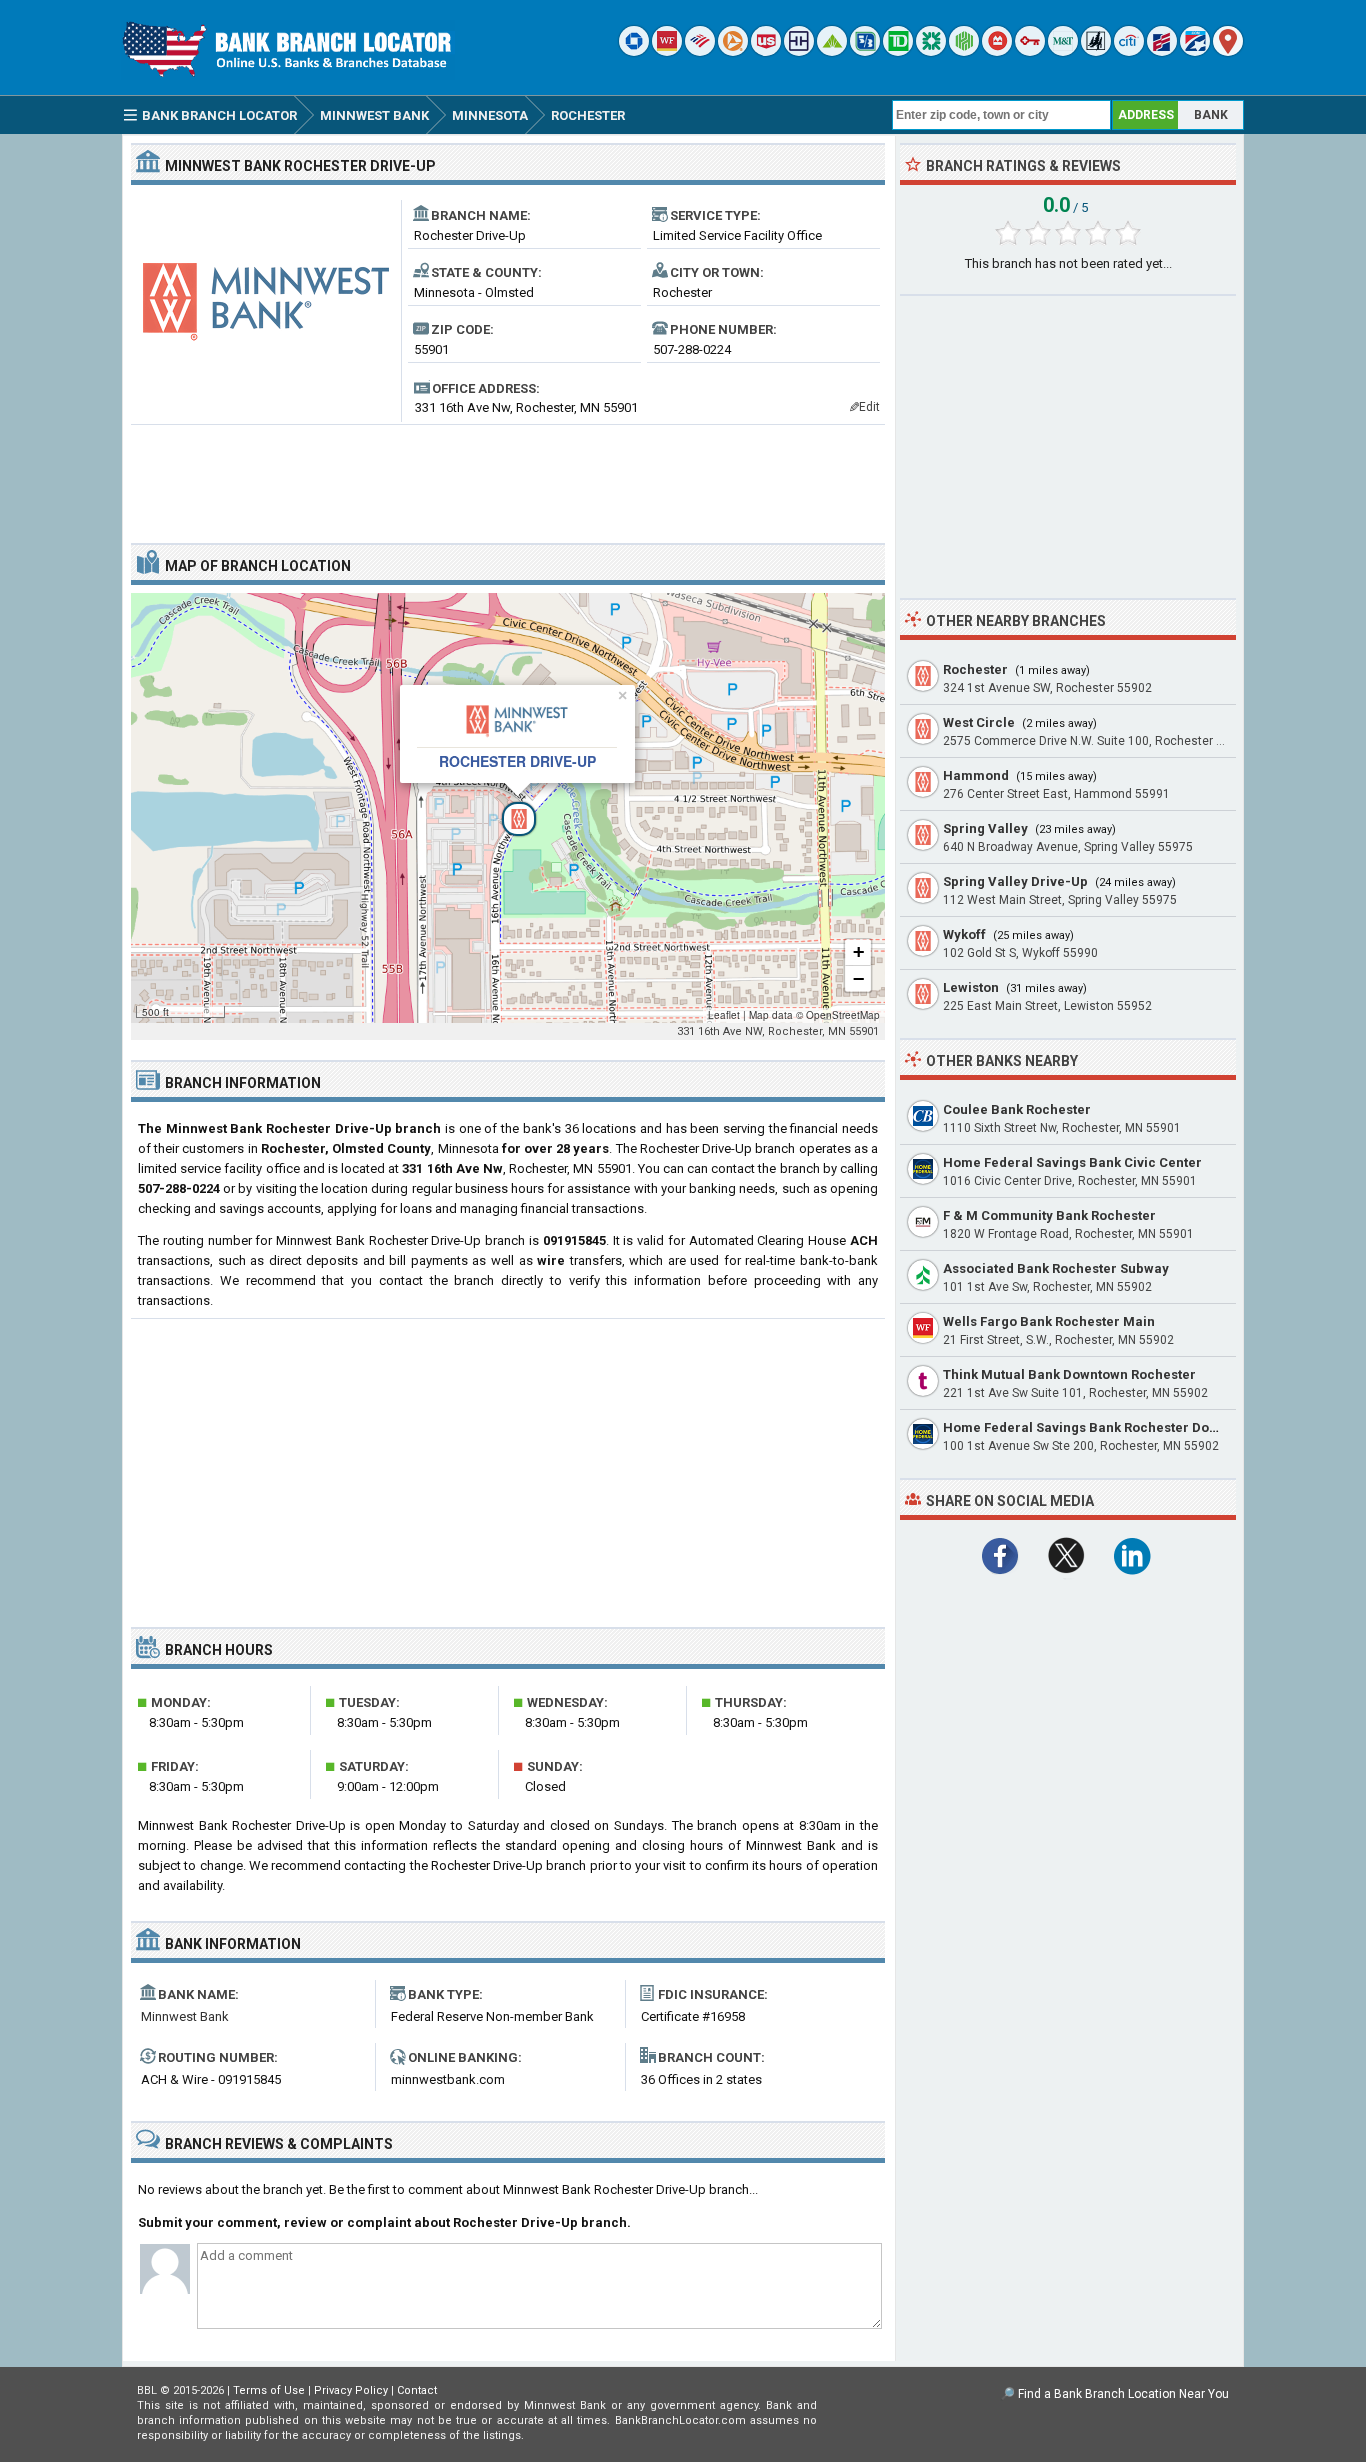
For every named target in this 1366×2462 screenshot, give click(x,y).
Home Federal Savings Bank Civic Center (1072, 1162)
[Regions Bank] (832, 51)
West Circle (979, 722)
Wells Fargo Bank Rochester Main (1049, 1321)
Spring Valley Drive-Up (1015, 881)
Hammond (976, 775)
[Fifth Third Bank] (865, 51)
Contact (417, 2390)
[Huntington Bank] (964, 51)
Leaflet (724, 1015)
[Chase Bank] (634, 51)
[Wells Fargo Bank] (667, 51)
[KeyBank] (1030, 51)
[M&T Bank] (1063, 51)
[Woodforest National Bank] (1096, 51)
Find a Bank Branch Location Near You (1123, 2394)
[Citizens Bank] (931, 51)
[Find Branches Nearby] (1228, 51)
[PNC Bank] (733, 51)
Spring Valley (985, 828)
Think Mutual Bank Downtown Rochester (1069, 1374)
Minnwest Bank (185, 2016)
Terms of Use (269, 2390)
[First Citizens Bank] (1162, 51)
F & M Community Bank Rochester (1049, 1215)
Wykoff (964, 934)
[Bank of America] (700, 51)
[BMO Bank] (997, 51)
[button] (508, 808)
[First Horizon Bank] (1195, 51)
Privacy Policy (351, 2390)
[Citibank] (1129, 51)
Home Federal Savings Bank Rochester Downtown (1100, 1427)
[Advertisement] (508, 476)
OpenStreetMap (843, 1015)
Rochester (975, 669)
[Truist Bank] (799, 51)
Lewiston (971, 987)
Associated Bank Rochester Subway (1056, 1268)
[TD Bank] (898, 51)
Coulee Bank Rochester (1017, 1109)
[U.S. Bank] (766, 51)
